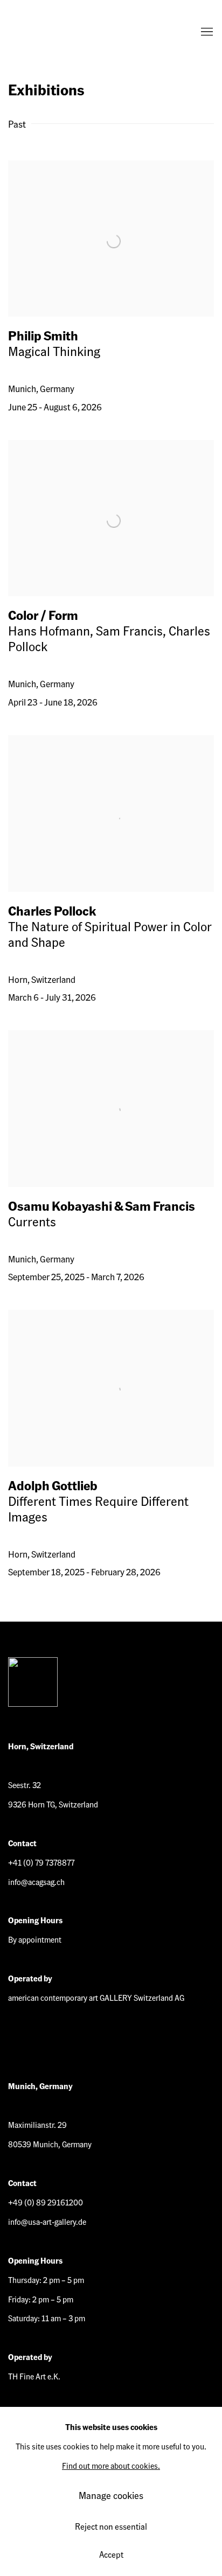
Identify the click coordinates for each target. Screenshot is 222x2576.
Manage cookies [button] (111, 2495)
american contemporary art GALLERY (51, 32)
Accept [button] (111, 2554)
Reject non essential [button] (111, 2526)
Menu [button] (206, 32)
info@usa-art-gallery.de (47, 2222)
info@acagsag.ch (36, 1882)
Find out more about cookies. (111, 2466)
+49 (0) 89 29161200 (46, 2202)
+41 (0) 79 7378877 (41, 1862)
